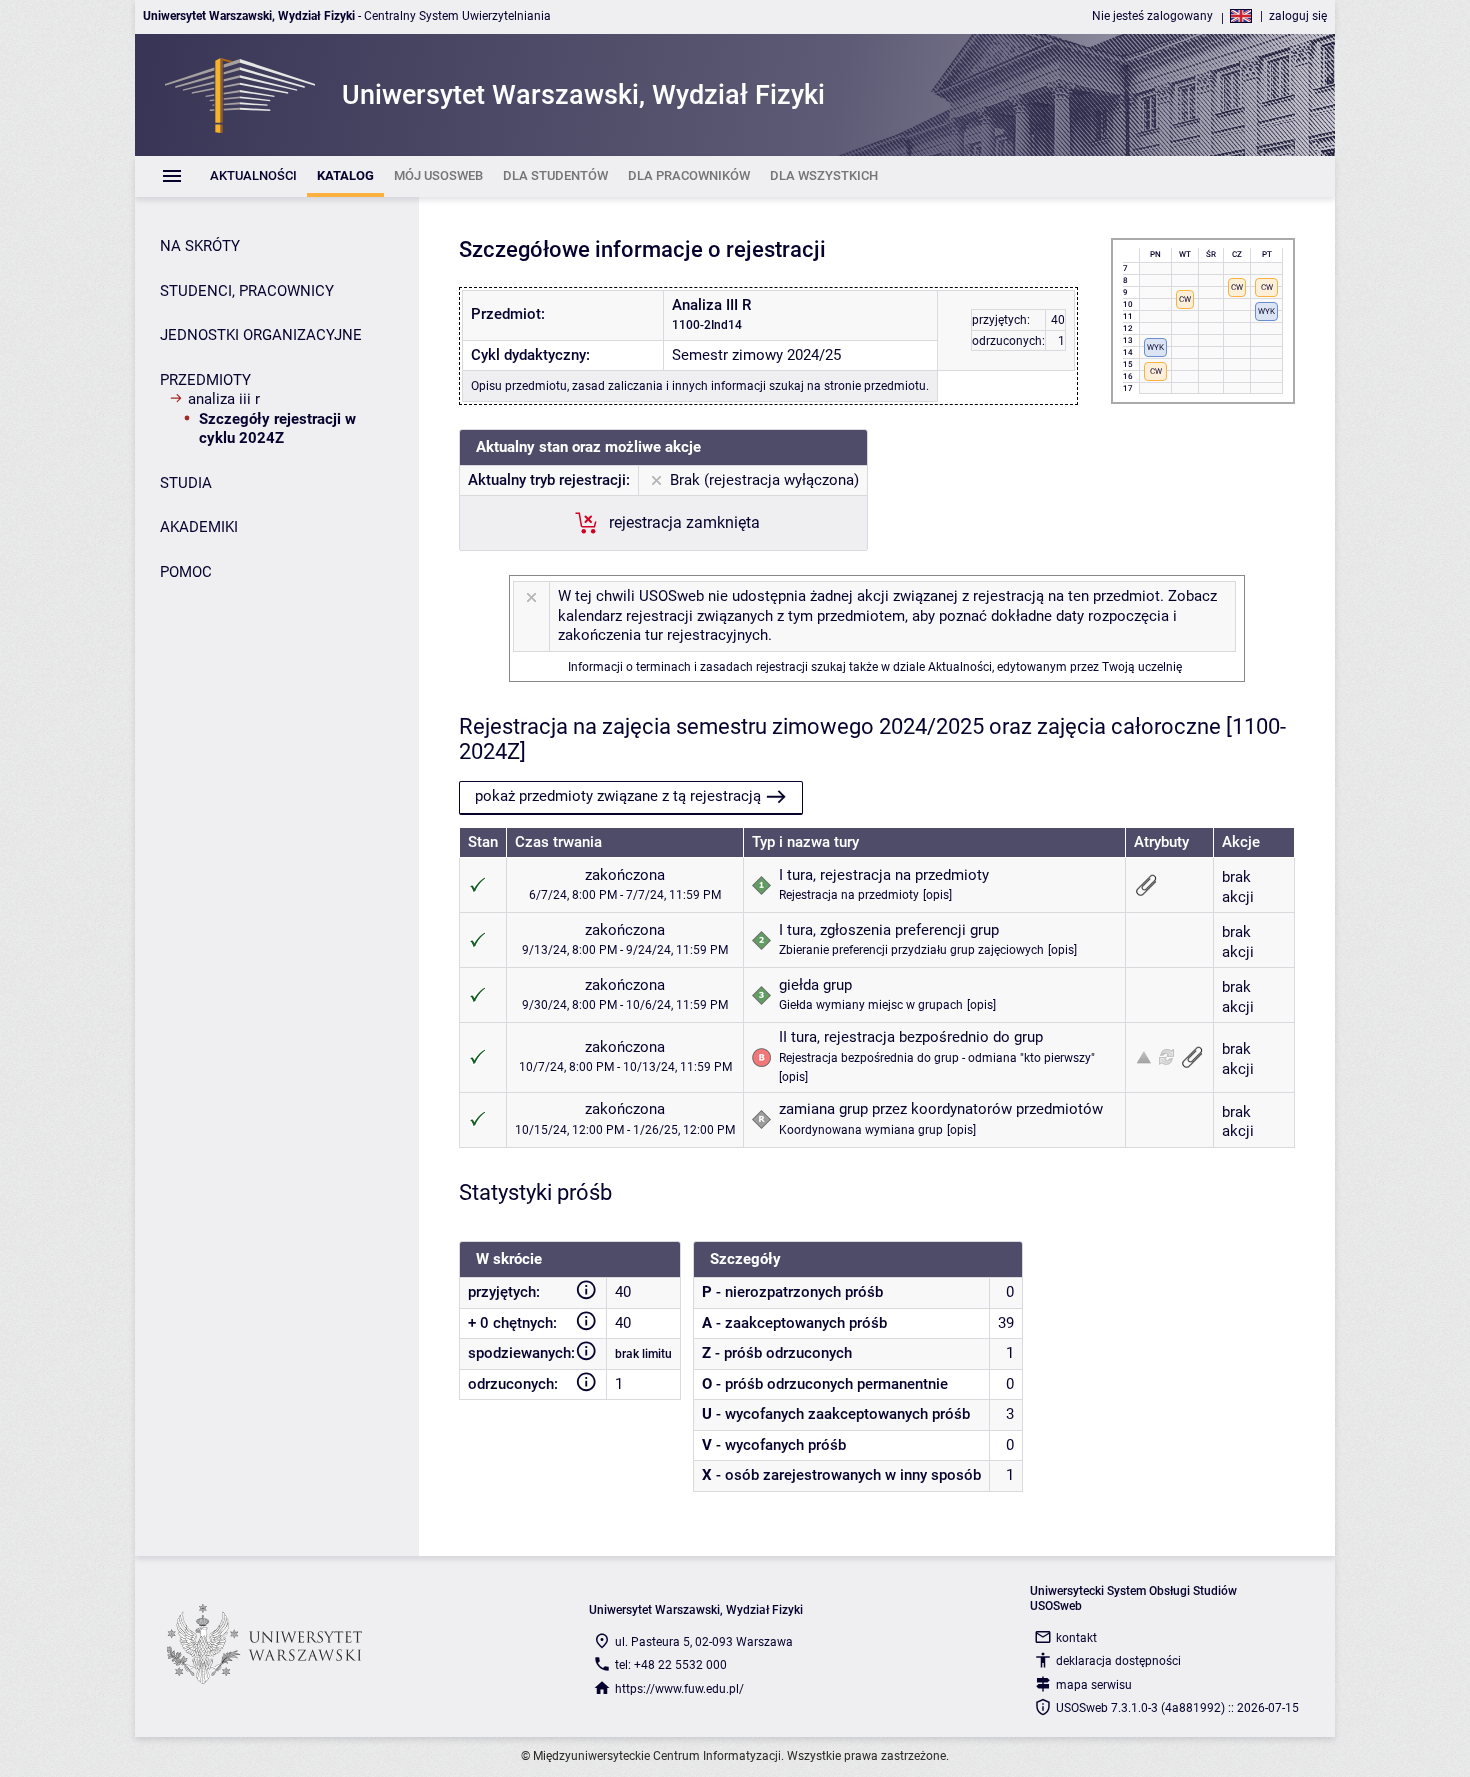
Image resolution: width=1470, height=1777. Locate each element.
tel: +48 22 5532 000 (671, 1665)
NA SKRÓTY (200, 246)
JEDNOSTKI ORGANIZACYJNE (261, 335)
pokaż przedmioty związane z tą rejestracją (618, 796)
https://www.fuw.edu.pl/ (679, 1689)
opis (937, 895)
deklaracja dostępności (1118, 1661)
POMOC (186, 572)
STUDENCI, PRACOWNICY (247, 291)
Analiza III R (224, 399)
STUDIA (186, 483)
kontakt (1076, 1638)
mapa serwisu (1094, 1685)
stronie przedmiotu (875, 386)
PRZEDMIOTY (205, 380)
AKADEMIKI (199, 527)
